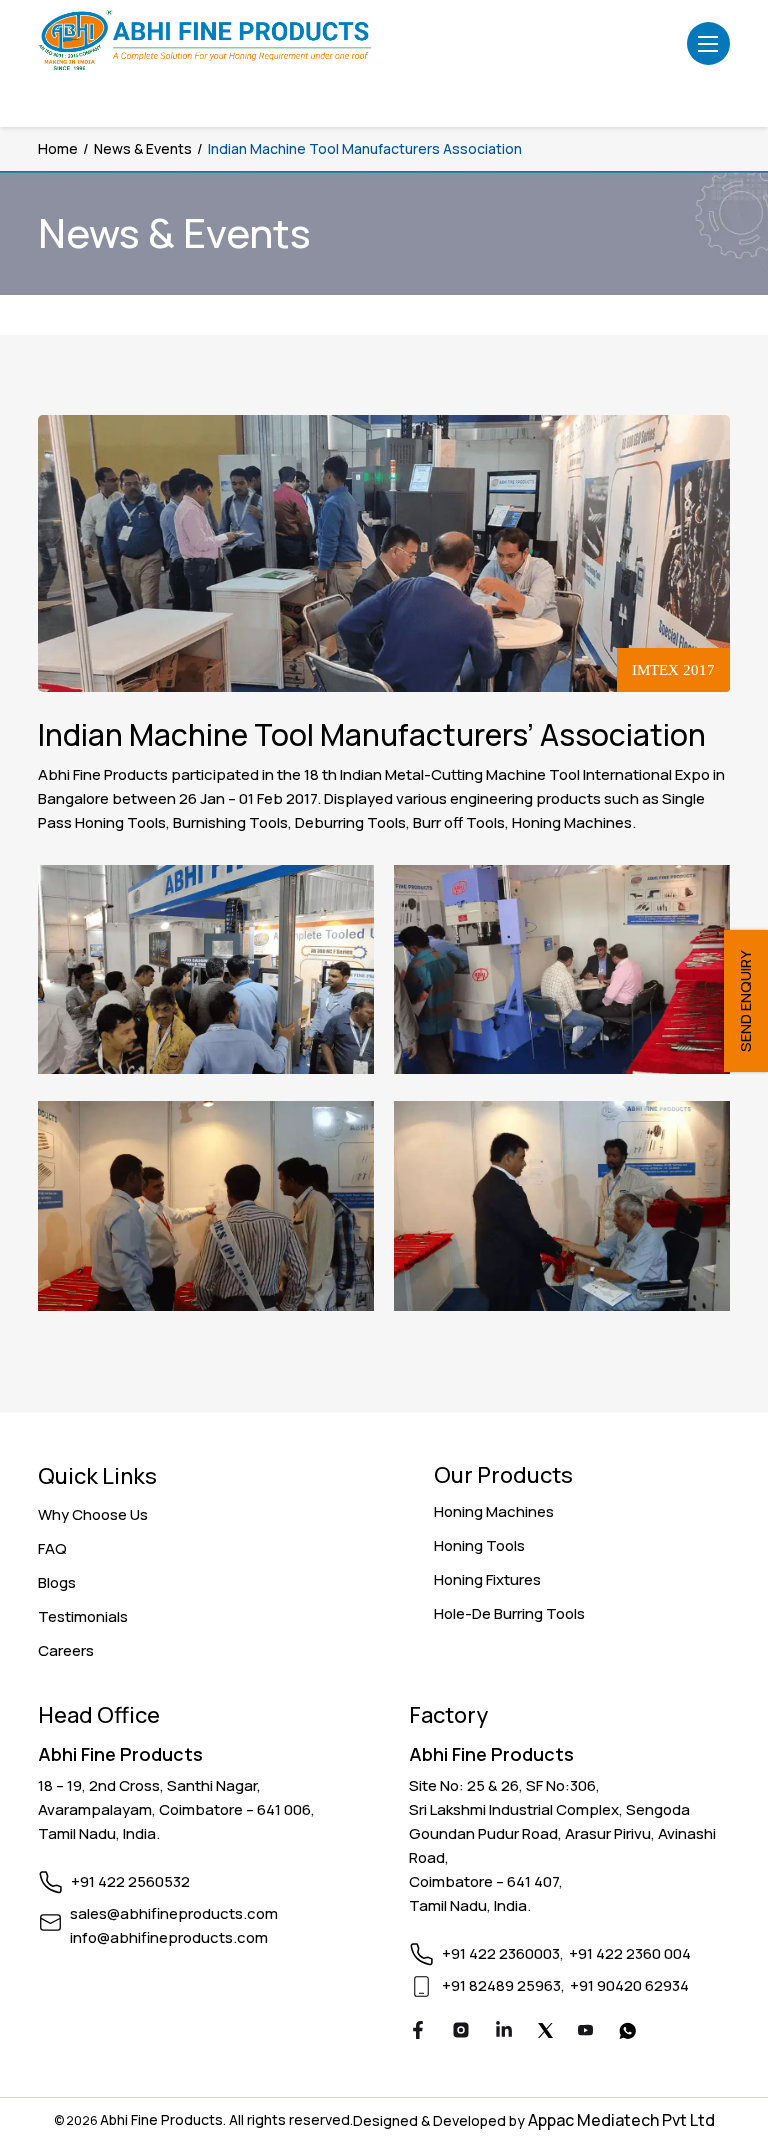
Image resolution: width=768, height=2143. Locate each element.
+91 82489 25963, (503, 1985)
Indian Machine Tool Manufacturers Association (365, 148)
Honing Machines (494, 1511)
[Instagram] (461, 2033)
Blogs (57, 1582)
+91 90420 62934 (629, 1985)
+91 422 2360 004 (630, 1953)
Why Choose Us (93, 1514)
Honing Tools (479, 1545)
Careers (66, 1650)
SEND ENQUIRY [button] (745, 1001)
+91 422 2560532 (130, 1881)
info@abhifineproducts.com (169, 1937)
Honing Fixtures (487, 1579)
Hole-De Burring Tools (509, 1613)
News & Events (143, 148)
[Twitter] (545, 2032)
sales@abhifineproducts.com (174, 1913)
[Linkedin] (504, 2033)
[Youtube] (585, 2032)
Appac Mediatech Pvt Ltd (621, 2120)
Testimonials (83, 1616)
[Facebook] (418, 2033)
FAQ (52, 1548)
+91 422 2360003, (503, 1953)
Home (58, 148)
